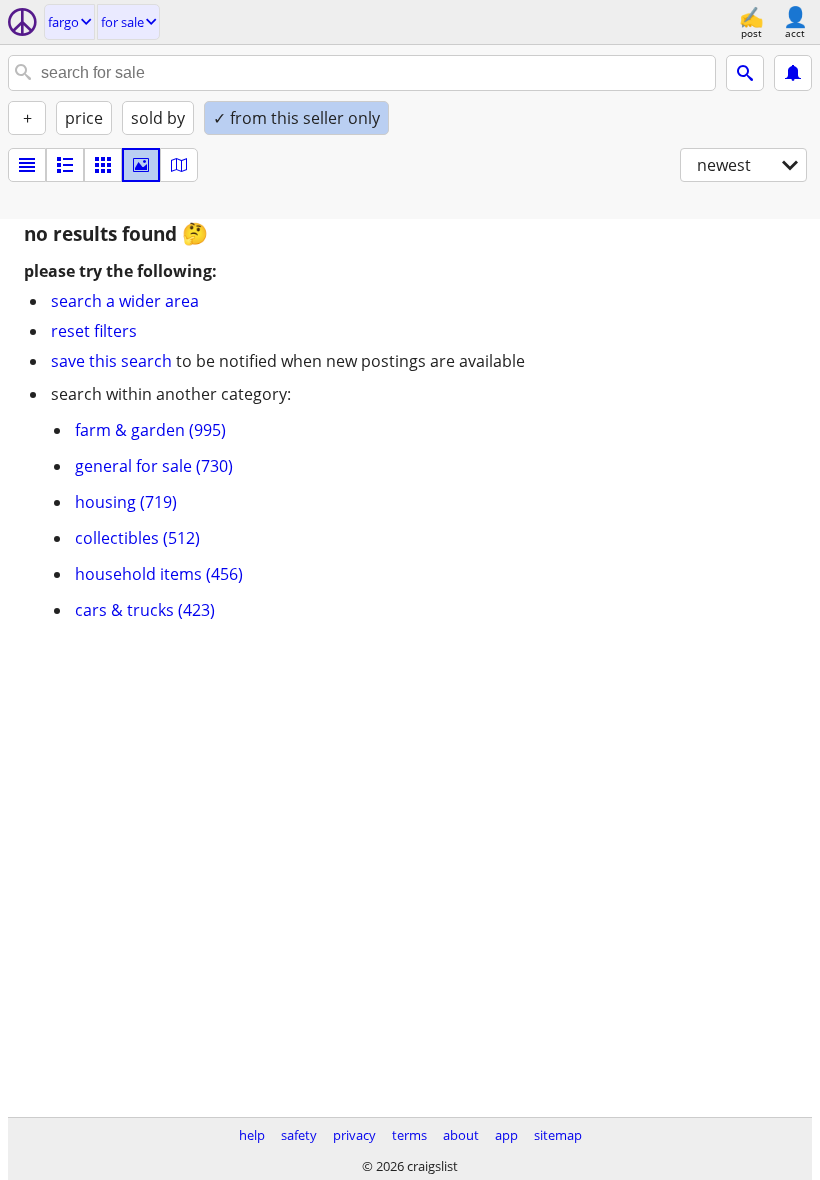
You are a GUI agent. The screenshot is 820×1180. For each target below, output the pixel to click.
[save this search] (793, 73)
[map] (179, 165)
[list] (27, 165)
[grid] (103, 165)
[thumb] (65, 165)
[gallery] (141, 165)
